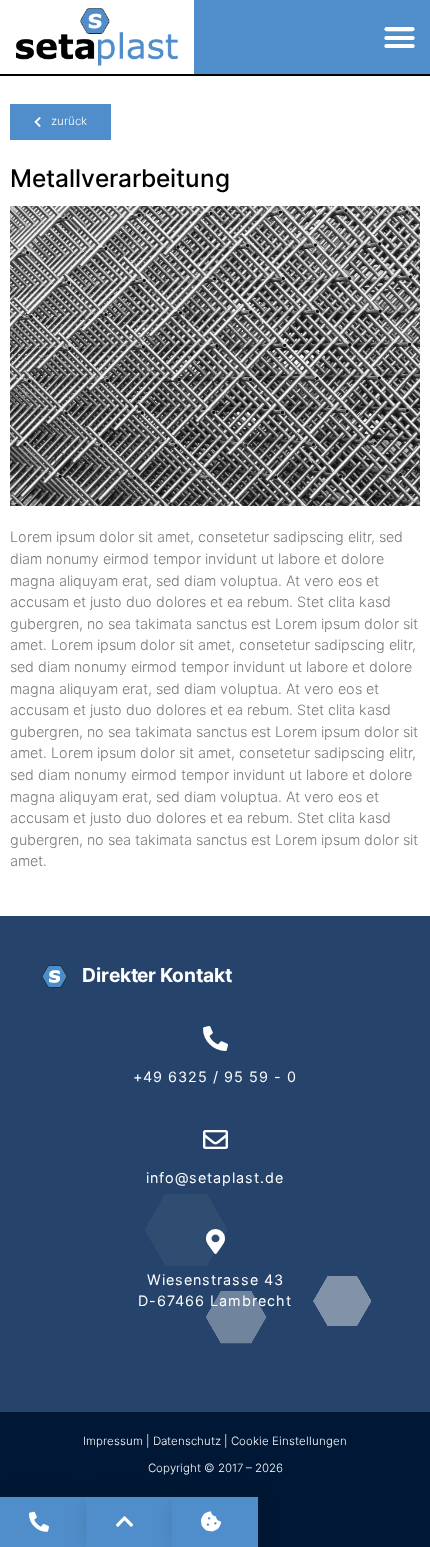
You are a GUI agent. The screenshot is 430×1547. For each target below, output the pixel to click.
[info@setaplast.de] (215, 1139)
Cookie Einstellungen (289, 1441)
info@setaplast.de (215, 1177)
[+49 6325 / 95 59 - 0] (215, 1038)
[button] (400, 37)
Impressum (114, 1441)
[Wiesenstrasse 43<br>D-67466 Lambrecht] (215, 1241)
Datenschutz (187, 1441)
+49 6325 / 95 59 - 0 (215, 1076)
